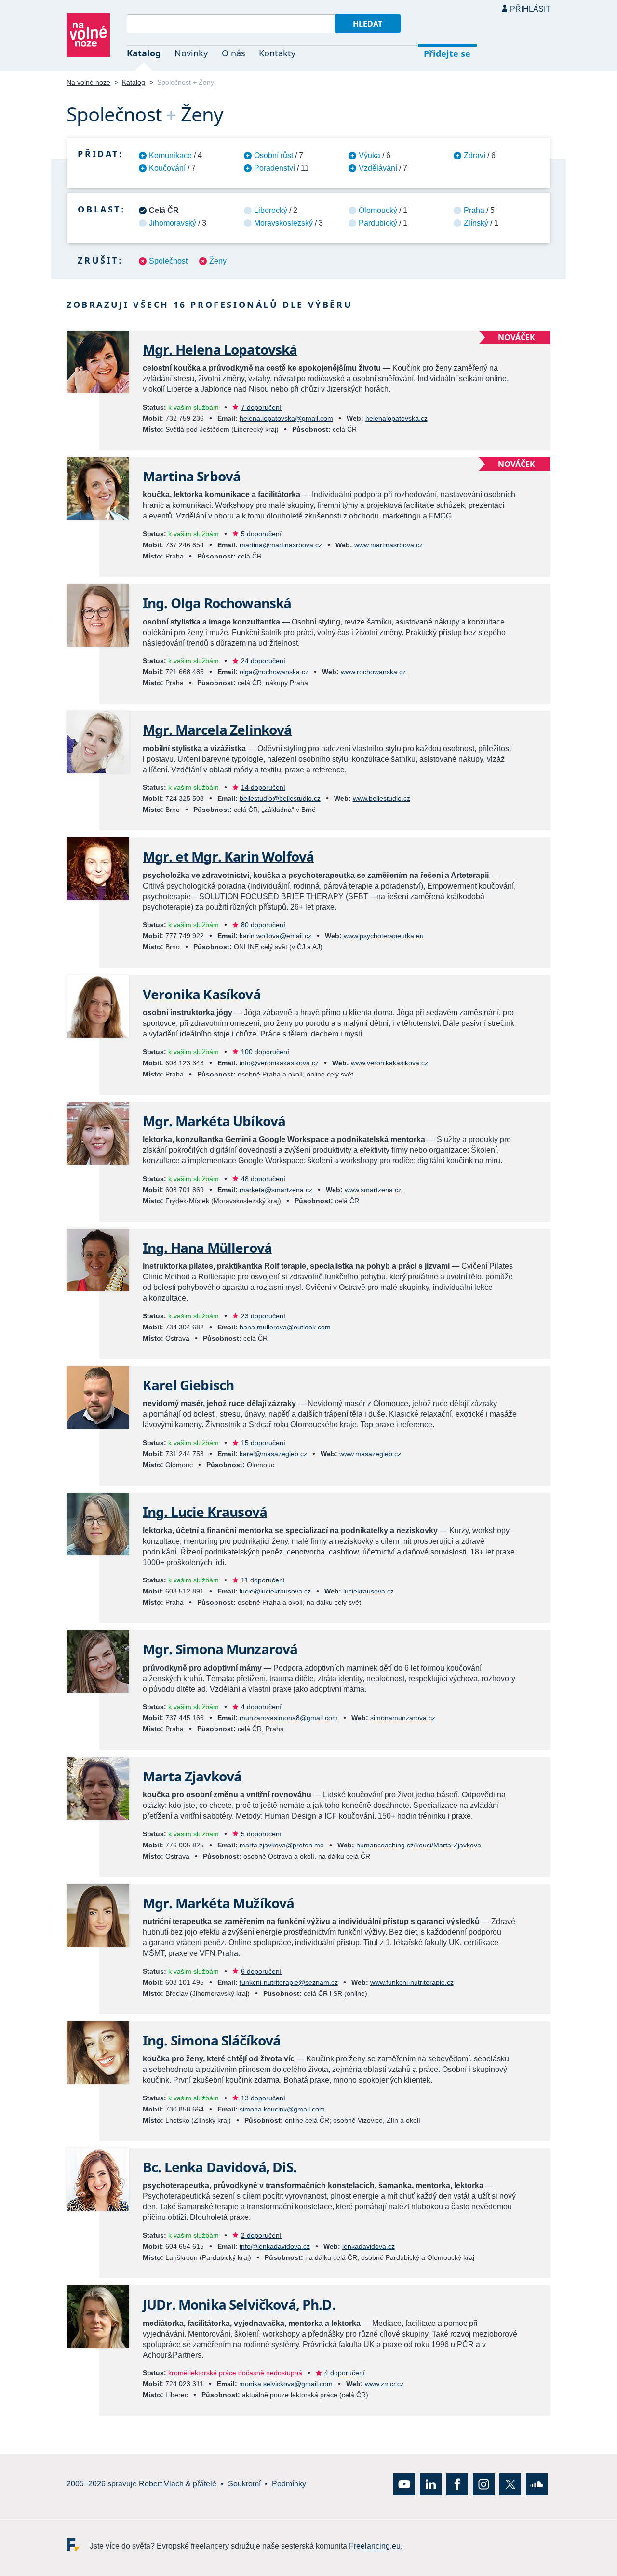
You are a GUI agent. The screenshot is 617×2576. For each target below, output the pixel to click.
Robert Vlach (161, 2484)
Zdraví (475, 155)
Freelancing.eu (78, 2545)
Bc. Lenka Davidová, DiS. (220, 2167)
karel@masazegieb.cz (273, 1454)
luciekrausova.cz (369, 1591)
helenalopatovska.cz (396, 418)
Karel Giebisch (188, 1385)
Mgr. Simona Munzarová (220, 1649)
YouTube (404, 2484)
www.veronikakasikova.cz (389, 1063)
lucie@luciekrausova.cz (275, 1591)
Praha (474, 210)
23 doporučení (263, 1316)
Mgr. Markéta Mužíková (218, 1903)
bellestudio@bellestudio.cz (280, 798)
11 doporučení (263, 1580)
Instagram (484, 2484)
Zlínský (476, 223)
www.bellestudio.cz (382, 798)
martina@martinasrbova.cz (281, 545)
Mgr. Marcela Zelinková (217, 730)
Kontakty (277, 53)
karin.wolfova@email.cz (275, 936)
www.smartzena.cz (373, 1190)
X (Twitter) (510, 2484)
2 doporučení (261, 2235)
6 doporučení (261, 1971)
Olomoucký (378, 210)
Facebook (457, 2484)
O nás (234, 53)
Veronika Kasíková (202, 994)
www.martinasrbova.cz (389, 545)
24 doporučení (263, 661)
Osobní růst (274, 155)
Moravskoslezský (283, 223)
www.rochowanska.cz (373, 672)
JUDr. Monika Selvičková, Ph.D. (239, 2304)
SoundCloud (537, 2484)
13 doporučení (263, 2098)
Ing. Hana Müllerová (207, 1248)
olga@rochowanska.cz (274, 672)
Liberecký (271, 210)
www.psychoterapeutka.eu (384, 936)
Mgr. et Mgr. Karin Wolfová (228, 856)
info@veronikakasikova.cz (279, 1063)
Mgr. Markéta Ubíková (214, 1121)
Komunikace (170, 155)
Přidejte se (447, 53)
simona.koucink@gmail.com (282, 2109)
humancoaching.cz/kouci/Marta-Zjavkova (419, 1845)
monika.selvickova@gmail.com (286, 2384)
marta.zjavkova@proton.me (282, 1845)
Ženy (218, 261)
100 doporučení (265, 1052)
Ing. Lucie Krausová (205, 1512)
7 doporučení (261, 407)
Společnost (168, 261)
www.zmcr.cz (384, 2384)
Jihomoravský (173, 223)
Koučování (167, 168)
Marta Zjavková (192, 1776)
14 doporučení (263, 787)
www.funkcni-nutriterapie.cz (412, 1982)
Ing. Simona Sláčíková (212, 2040)
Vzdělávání (378, 168)
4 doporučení (261, 1707)
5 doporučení (261, 534)
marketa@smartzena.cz (276, 1190)
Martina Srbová (192, 476)
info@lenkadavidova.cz (275, 2246)
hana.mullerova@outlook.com (285, 1327)
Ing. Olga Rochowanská (217, 603)
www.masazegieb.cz (370, 1454)
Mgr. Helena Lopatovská (220, 349)
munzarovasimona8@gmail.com (289, 1718)
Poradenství (275, 168)
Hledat (368, 24)
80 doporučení (263, 925)
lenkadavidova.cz (369, 2246)
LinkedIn (431, 2484)
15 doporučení (263, 1443)
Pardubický (378, 223)
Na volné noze (88, 82)
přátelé (205, 2484)
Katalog (144, 53)
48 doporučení (263, 1179)
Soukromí (244, 2484)
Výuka (369, 155)
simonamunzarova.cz (403, 1718)
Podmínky (289, 2484)
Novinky (191, 53)
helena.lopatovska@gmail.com (286, 418)
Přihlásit (530, 9)
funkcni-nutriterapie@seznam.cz (289, 1982)
